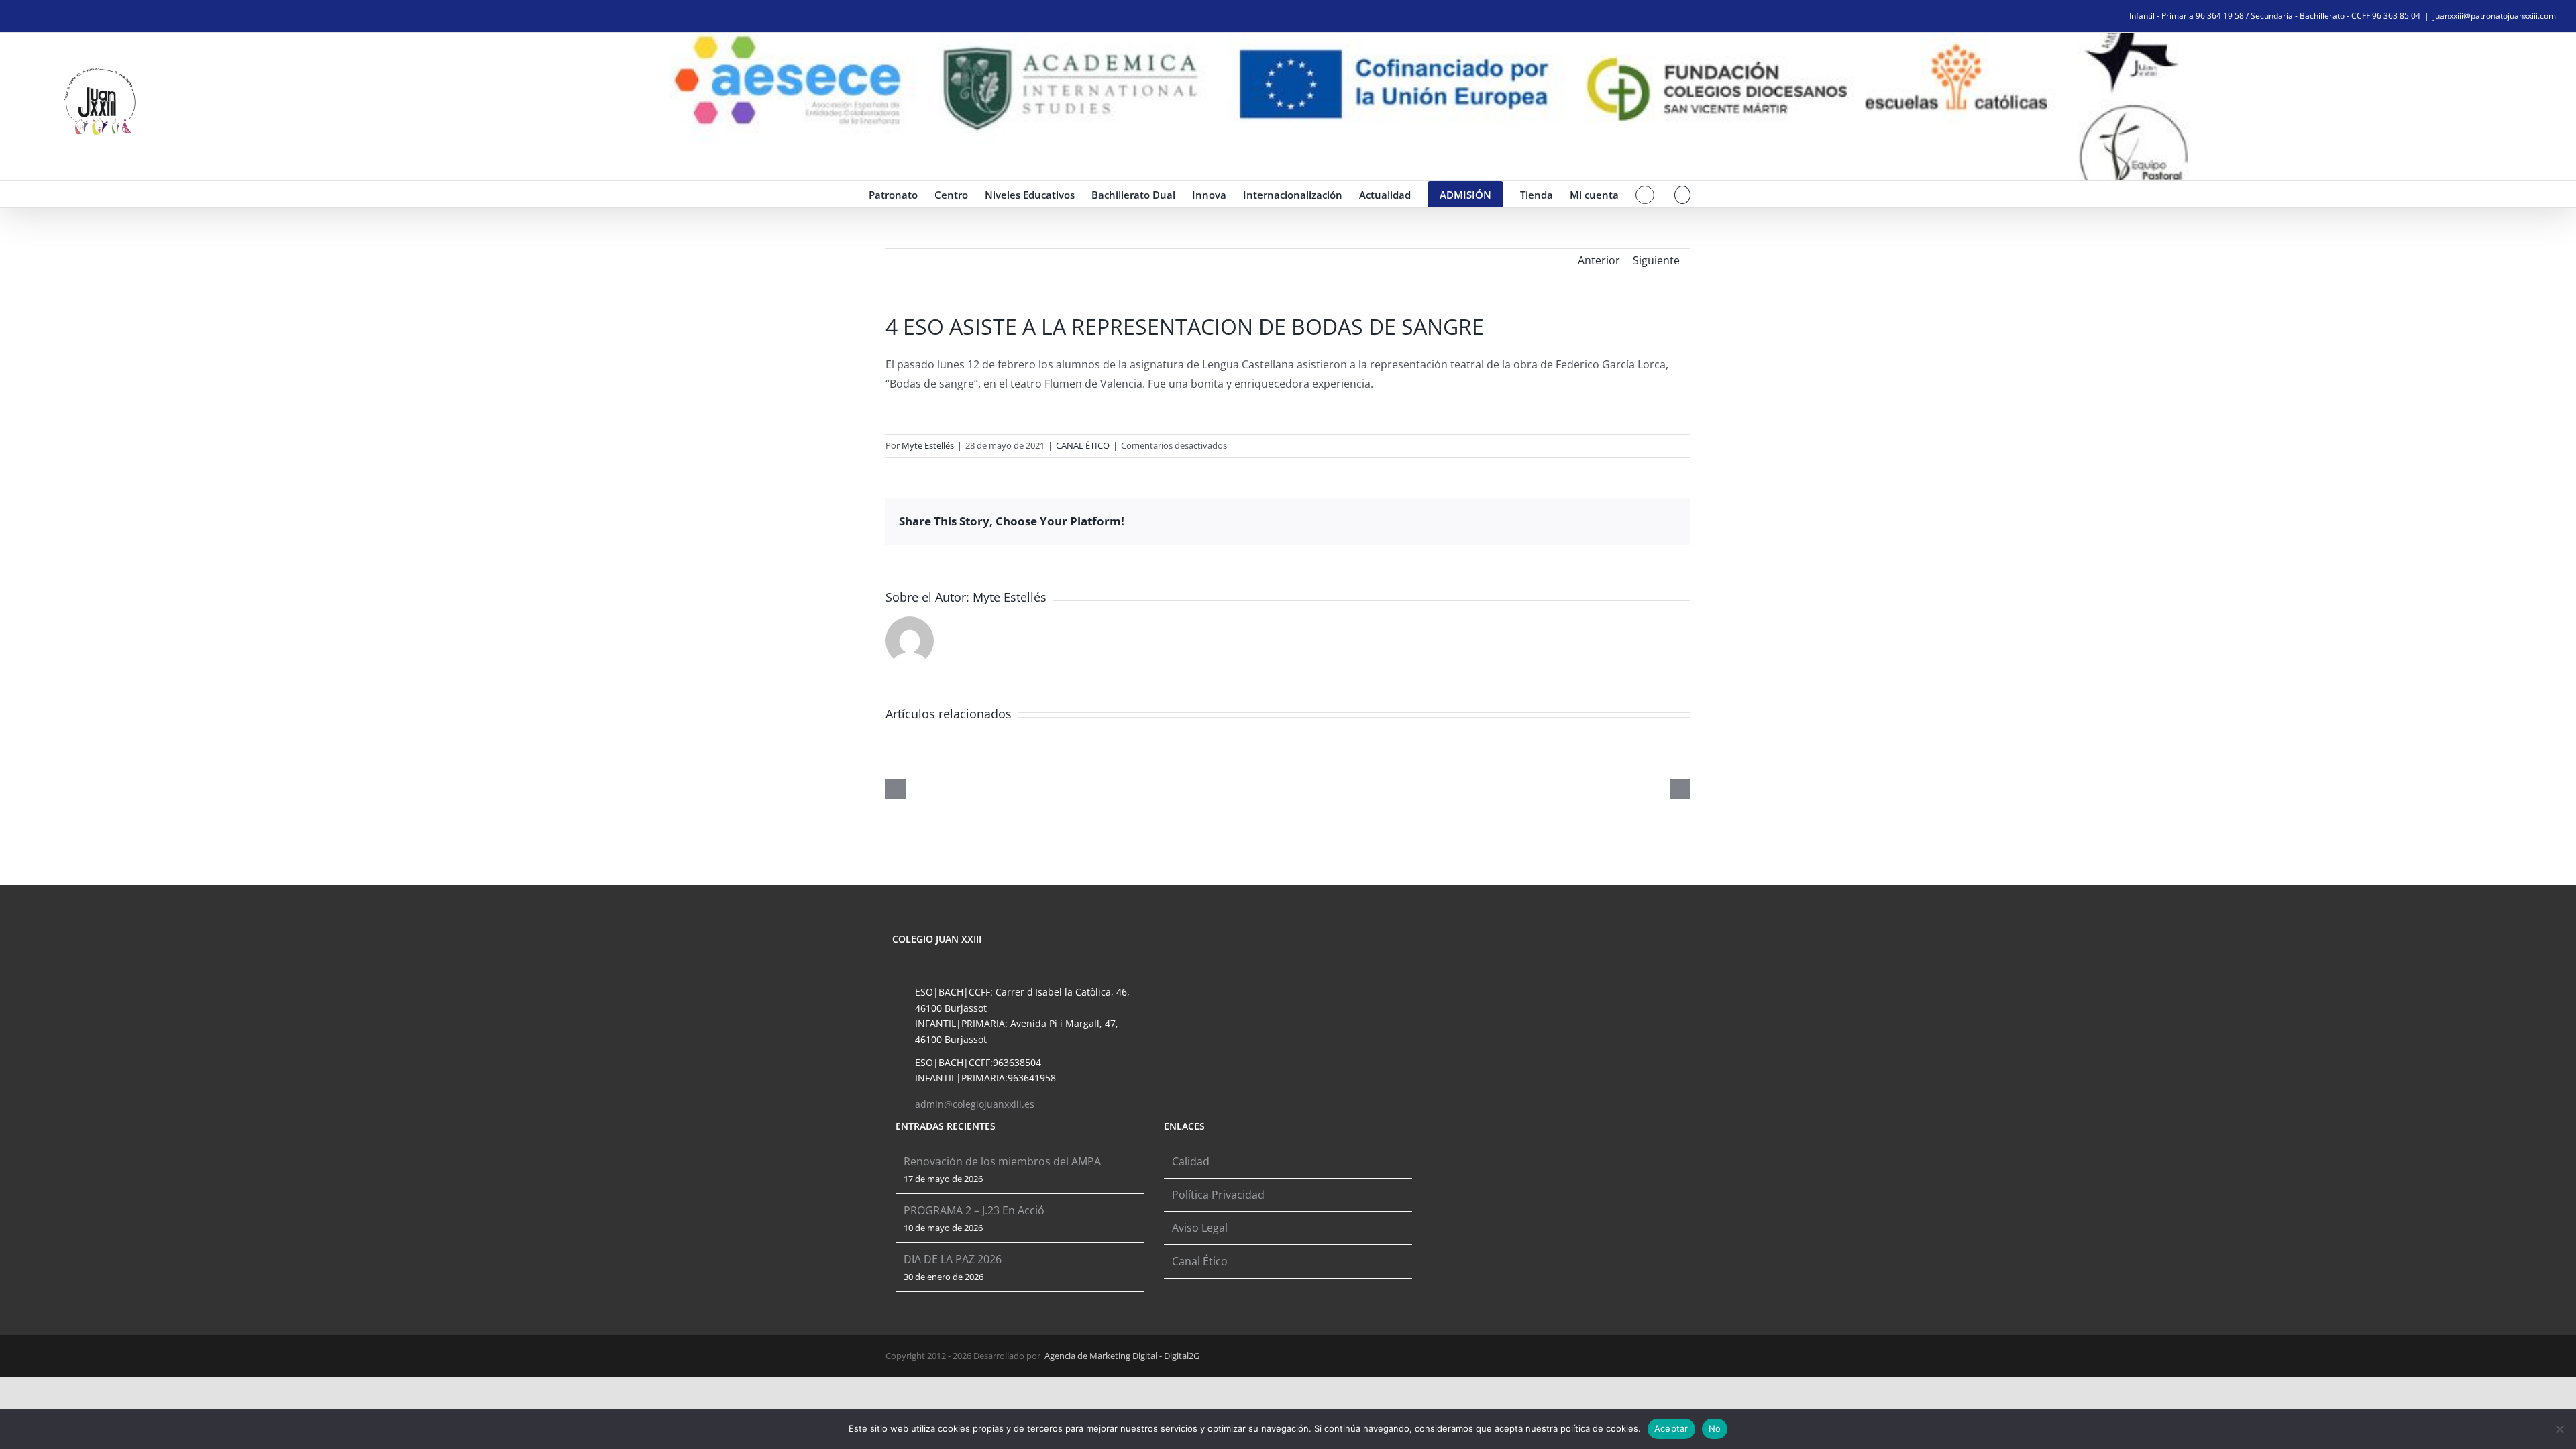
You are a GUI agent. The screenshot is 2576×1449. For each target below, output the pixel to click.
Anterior (1599, 260)
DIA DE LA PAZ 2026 (953, 1259)
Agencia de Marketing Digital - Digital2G (1122, 1356)
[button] (1683, 194)
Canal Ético (1200, 1261)
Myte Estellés (928, 445)
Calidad (1191, 1161)
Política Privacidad (1218, 1195)
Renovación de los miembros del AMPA (1002, 1161)
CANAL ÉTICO (1083, 445)
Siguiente (1656, 260)
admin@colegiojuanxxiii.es (975, 1104)
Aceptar (1671, 1428)
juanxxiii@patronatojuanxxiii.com (2494, 16)
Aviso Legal (1200, 1228)
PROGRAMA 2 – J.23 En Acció (974, 1210)
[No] (2559, 1429)
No (1715, 1428)
